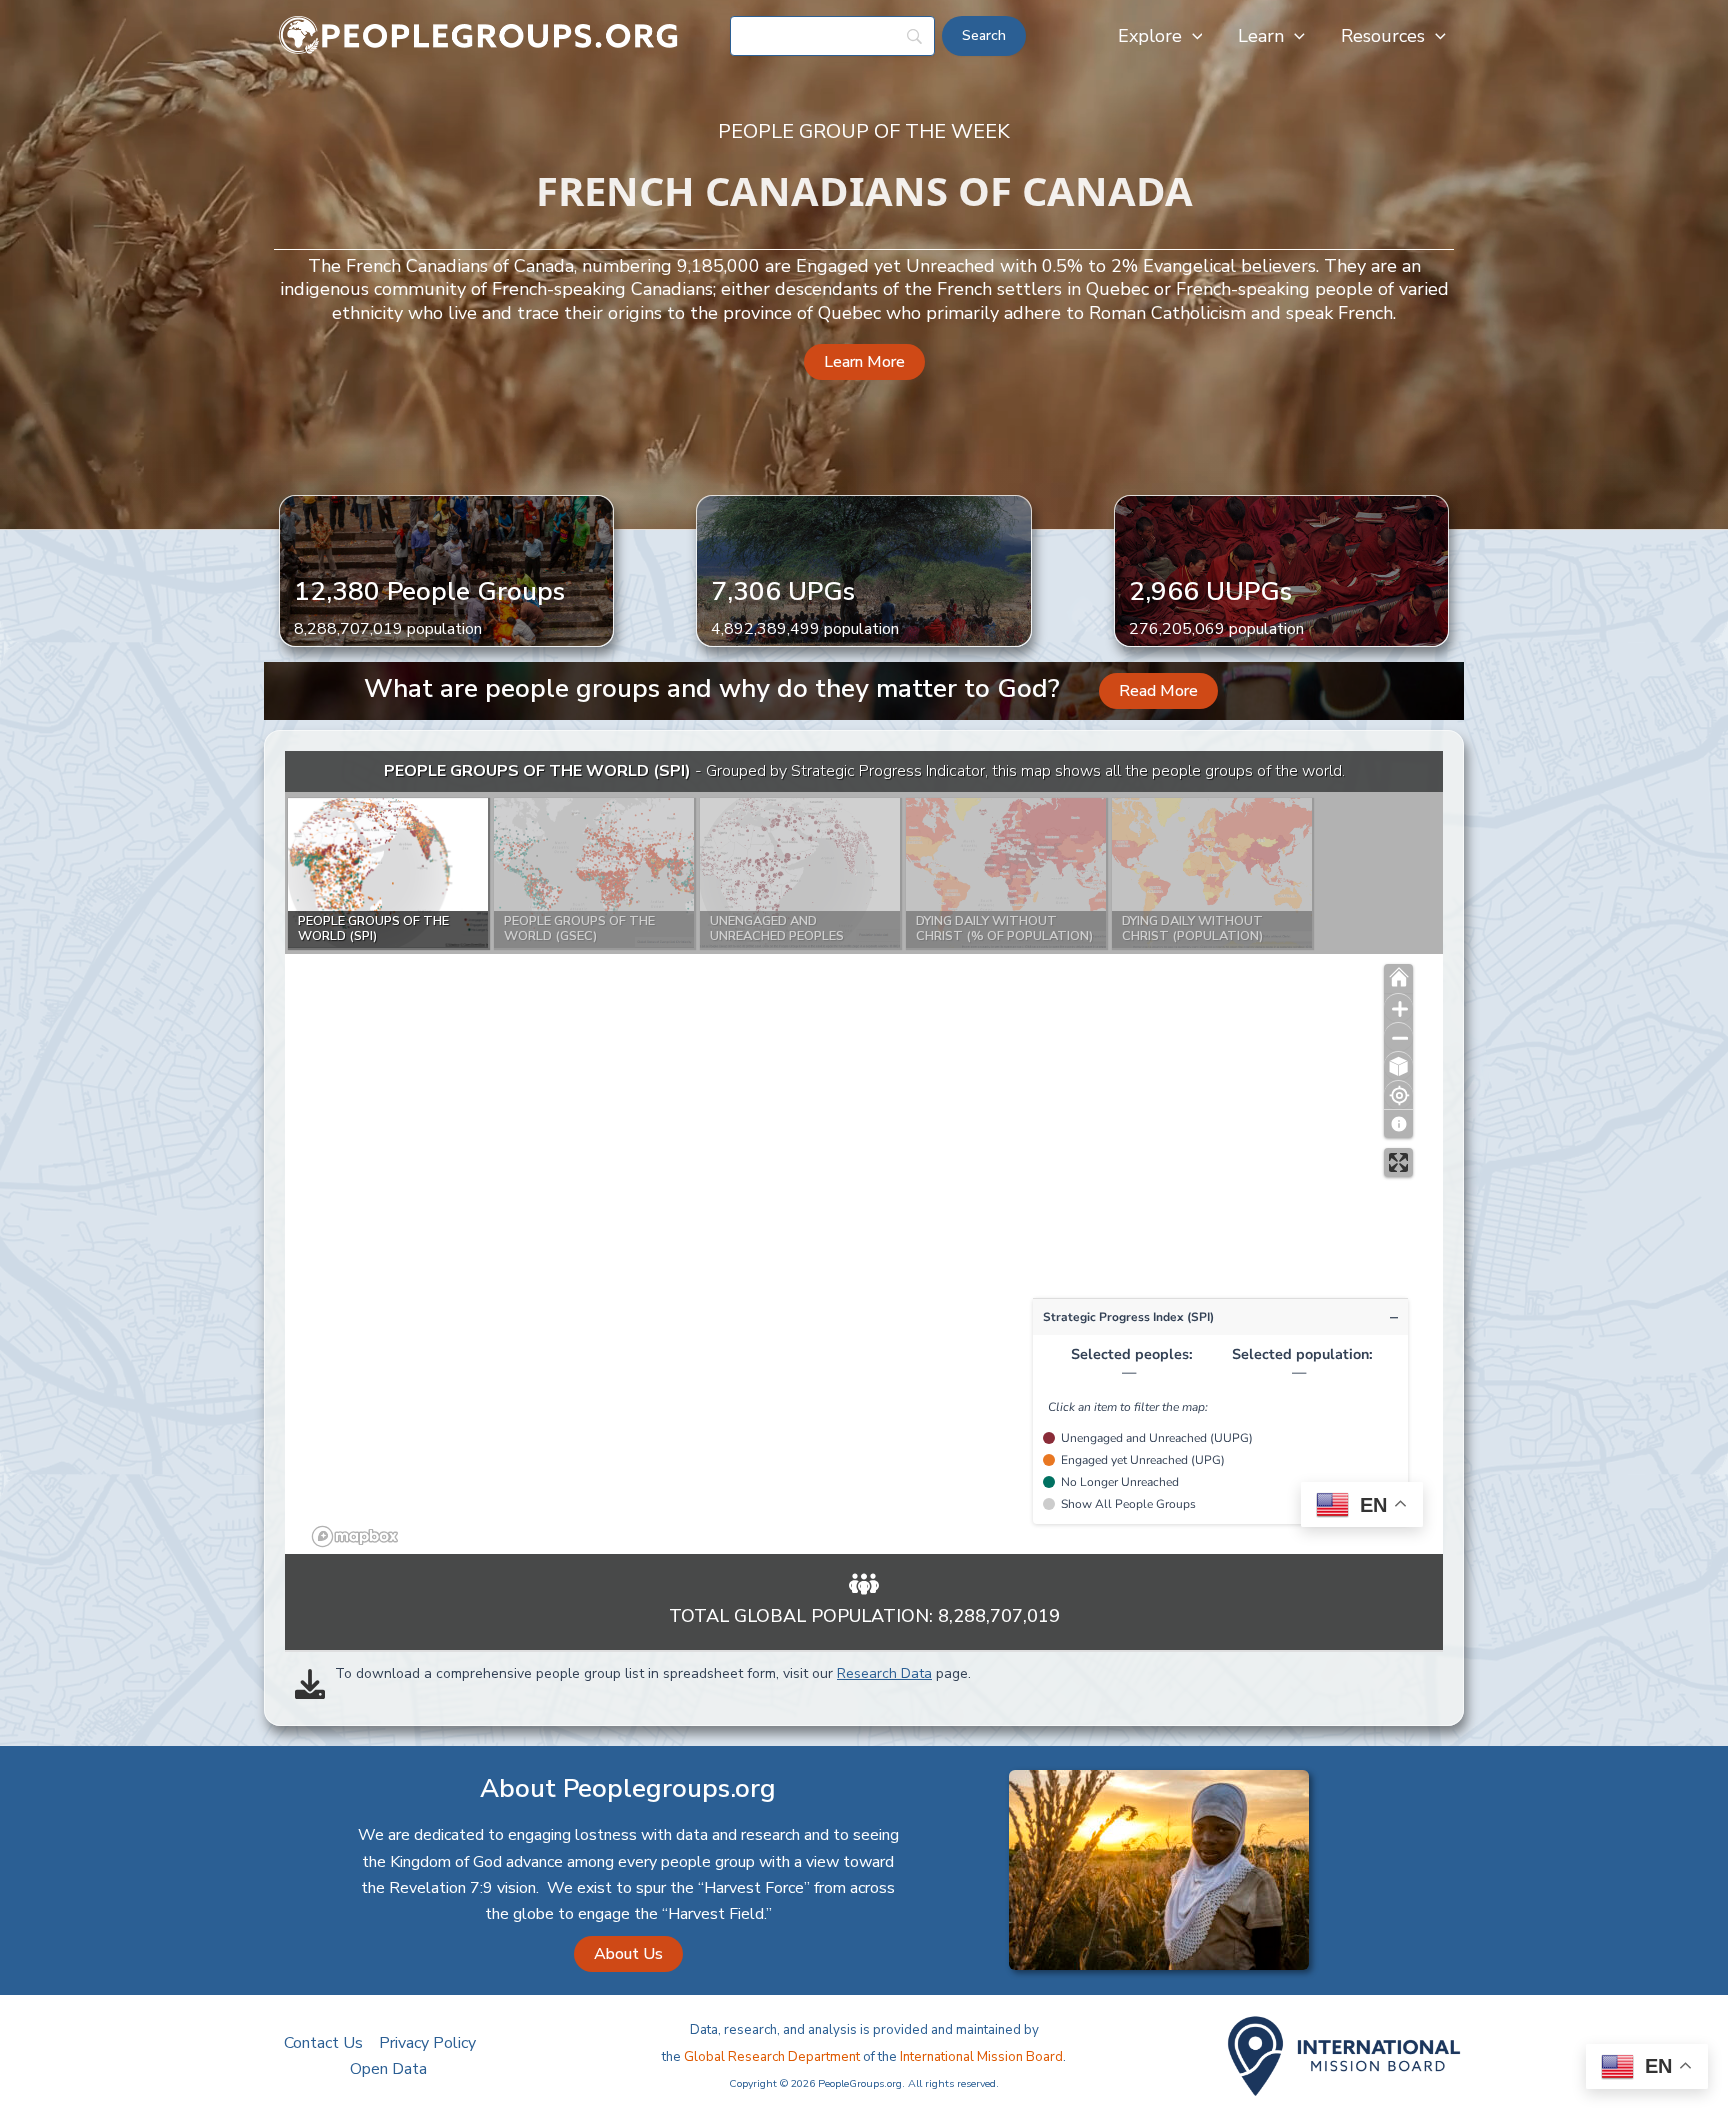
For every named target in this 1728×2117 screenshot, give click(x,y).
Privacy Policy (427, 2043)
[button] (1192, 36)
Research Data (884, 1673)
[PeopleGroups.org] (479, 35)
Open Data (388, 2069)
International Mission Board (981, 2057)
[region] (864, 1152)
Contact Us (323, 2043)
